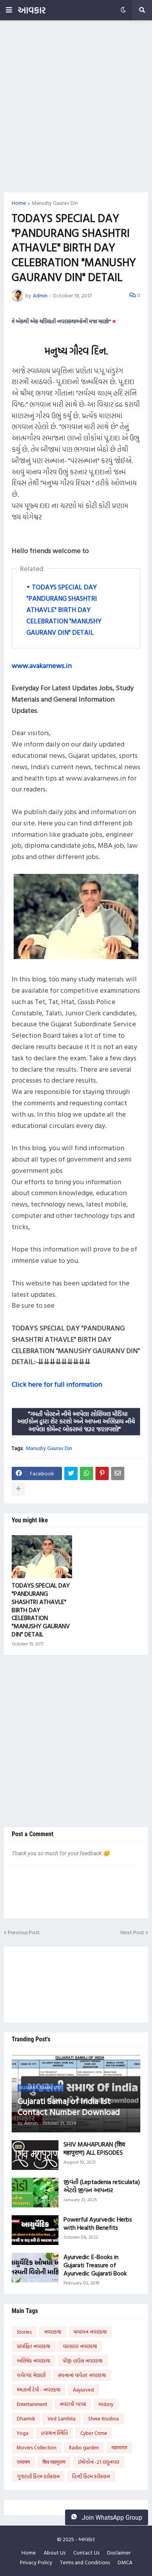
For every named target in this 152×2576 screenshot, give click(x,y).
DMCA (125, 2562)
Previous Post (24, 1932)
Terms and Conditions (85, 2562)
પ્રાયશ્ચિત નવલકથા (34, 2346)
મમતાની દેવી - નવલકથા (39, 2390)
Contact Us (86, 2553)
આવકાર (32, 10)
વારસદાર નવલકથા (80, 2346)
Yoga (23, 2433)
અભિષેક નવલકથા (34, 2361)
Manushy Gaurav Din (55, 203)
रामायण (23, 2462)
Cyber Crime (94, 2433)
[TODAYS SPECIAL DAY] (42, 1557)
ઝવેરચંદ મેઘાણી (31, 2375)
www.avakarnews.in (42, 665)
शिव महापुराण (54, 2462)
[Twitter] (71, 1473)
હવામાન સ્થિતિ (54, 2433)
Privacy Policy (36, 2562)
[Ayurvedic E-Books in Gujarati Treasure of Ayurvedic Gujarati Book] (35, 2268)
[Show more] (18, 1489)
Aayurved (83, 2390)
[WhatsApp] (87, 1473)
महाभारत (119, 2447)
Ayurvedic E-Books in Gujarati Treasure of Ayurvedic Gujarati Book (95, 2265)
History (106, 2404)
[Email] (118, 1473)
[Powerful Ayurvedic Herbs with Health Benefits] (35, 2230)
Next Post (132, 1932)
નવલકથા (53, 2332)
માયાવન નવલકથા (90, 2332)
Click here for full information (57, 1384)
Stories (24, 2332)
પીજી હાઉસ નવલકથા (83, 2361)
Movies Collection (37, 2447)
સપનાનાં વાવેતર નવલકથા (82, 2375)
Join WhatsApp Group (111, 2518)
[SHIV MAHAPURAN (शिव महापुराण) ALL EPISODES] (35, 2155)
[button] (9, 10)
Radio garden (84, 2447)
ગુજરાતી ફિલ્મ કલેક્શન (38, 2476)
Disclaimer (119, 2553)
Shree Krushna (103, 2418)
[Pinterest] (102, 1473)
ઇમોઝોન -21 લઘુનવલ (99, 2462)
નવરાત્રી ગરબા (73, 2404)
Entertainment (32, 2404)
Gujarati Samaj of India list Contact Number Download (69, 2106)
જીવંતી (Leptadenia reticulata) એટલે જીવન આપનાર (102, 2186)
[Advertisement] (76, 106)
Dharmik (26, 2418)
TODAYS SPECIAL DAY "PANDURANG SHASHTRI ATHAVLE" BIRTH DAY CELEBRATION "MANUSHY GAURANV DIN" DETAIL (64, 610)
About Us (55, 2553)
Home (19, 203)
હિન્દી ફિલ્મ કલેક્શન (91, 2476)
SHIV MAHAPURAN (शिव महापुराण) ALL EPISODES (94, 2148)
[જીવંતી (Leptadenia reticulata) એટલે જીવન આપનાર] (35, 2193)
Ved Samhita (62, 2418)
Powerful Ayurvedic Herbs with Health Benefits (98, 2223)
